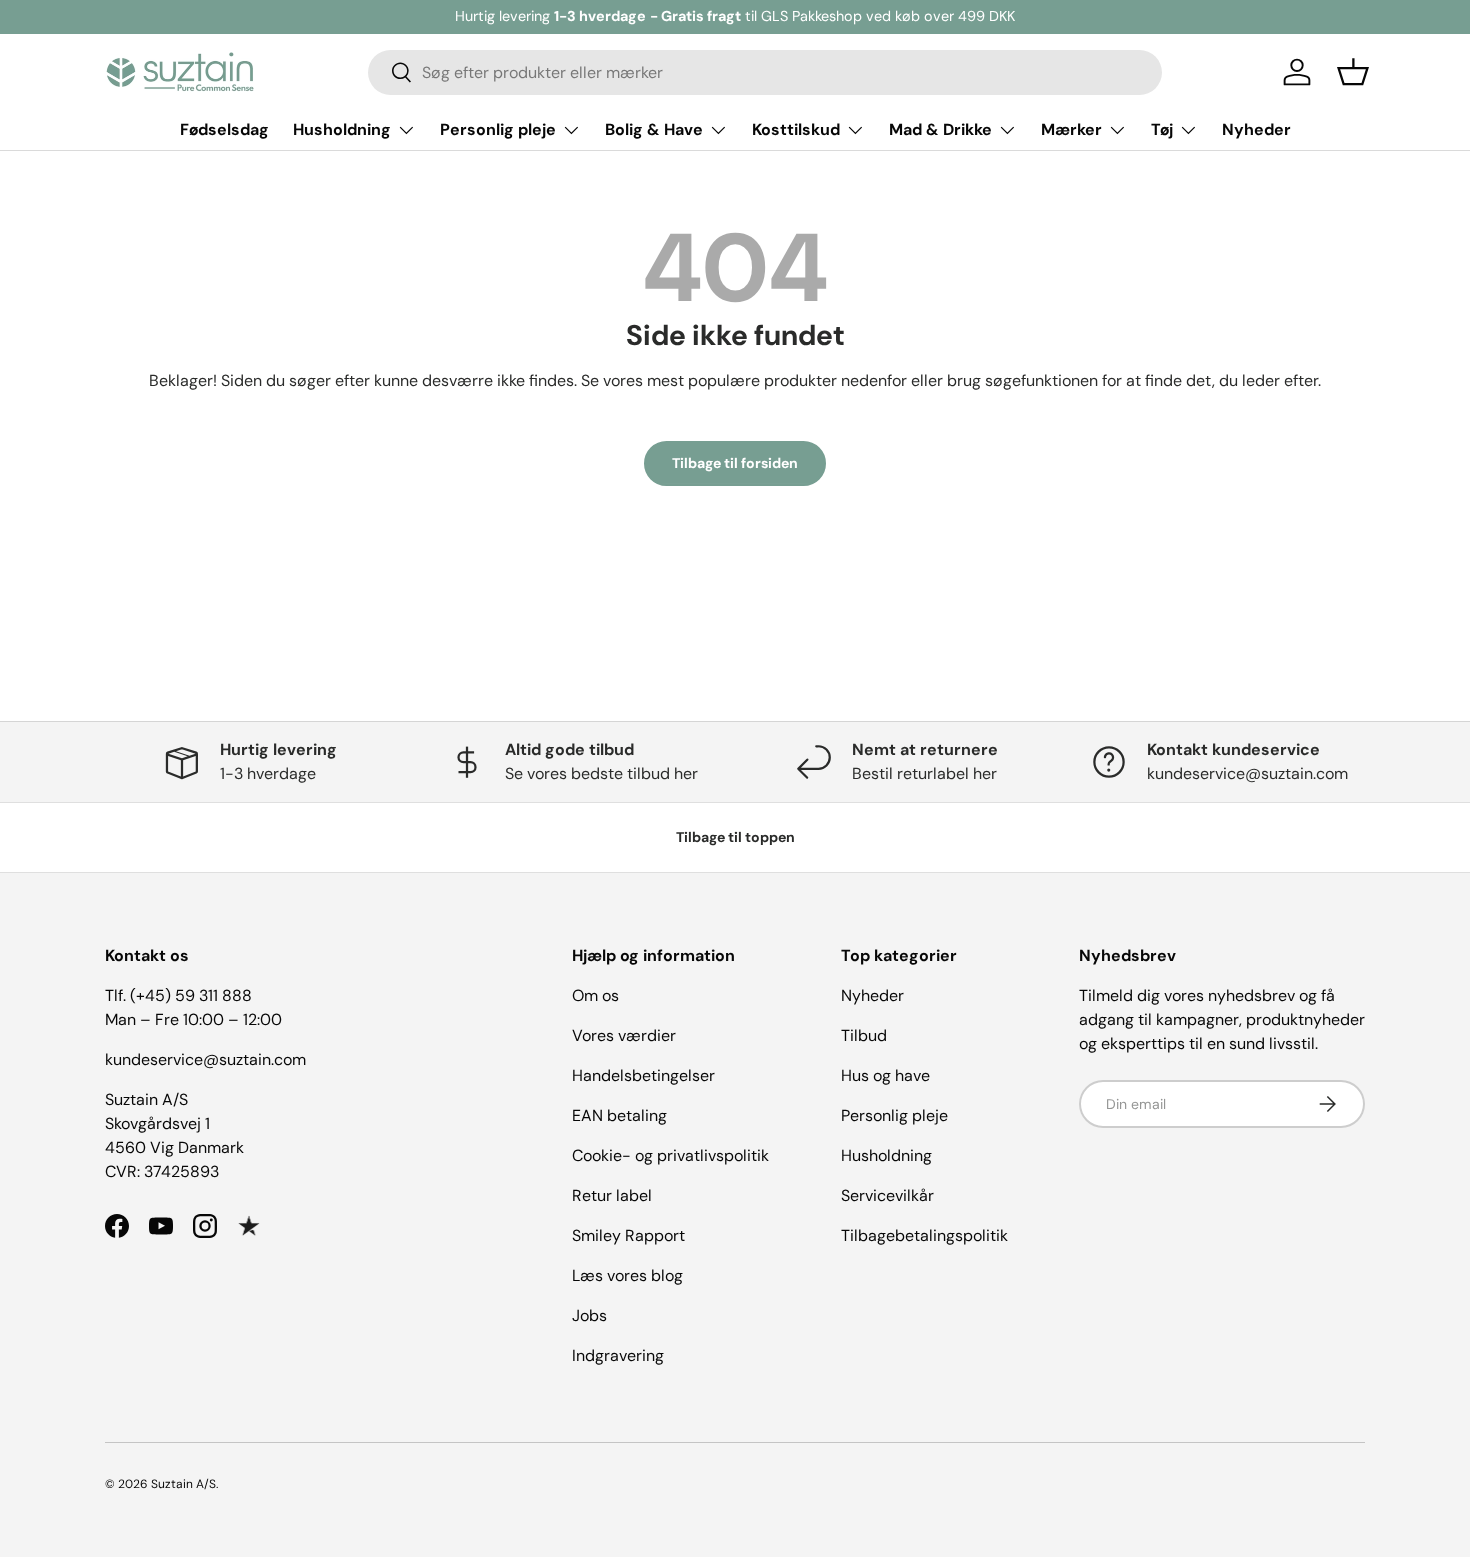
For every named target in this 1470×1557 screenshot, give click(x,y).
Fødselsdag (224, 129)
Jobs (589, 1315)
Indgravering (618, 1355)
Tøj (1162, 129)
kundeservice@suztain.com (205, 1059)
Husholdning (342, 129)
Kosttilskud (796, 129)
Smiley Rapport (628, 1235)
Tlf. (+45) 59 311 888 (178, 995)
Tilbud (864, 1035)
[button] (1353, 72)
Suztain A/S (183, 1484)
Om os (595, 995)
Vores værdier (624, 1035)
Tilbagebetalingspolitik (924, 1235)
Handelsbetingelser (643, 1075)
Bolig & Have (654, 129)
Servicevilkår (887, 1195)
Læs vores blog (627, 1275)
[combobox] (765, 72)
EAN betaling (619, 1115)
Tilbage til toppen (735, 837)
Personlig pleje (498, 129)
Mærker (1071, 129)
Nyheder (1256, 129)
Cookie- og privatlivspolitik (670, 1155)
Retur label (612, 1195)
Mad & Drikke (940, 129)
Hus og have (885, 1075)
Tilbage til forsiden (735, 463)
